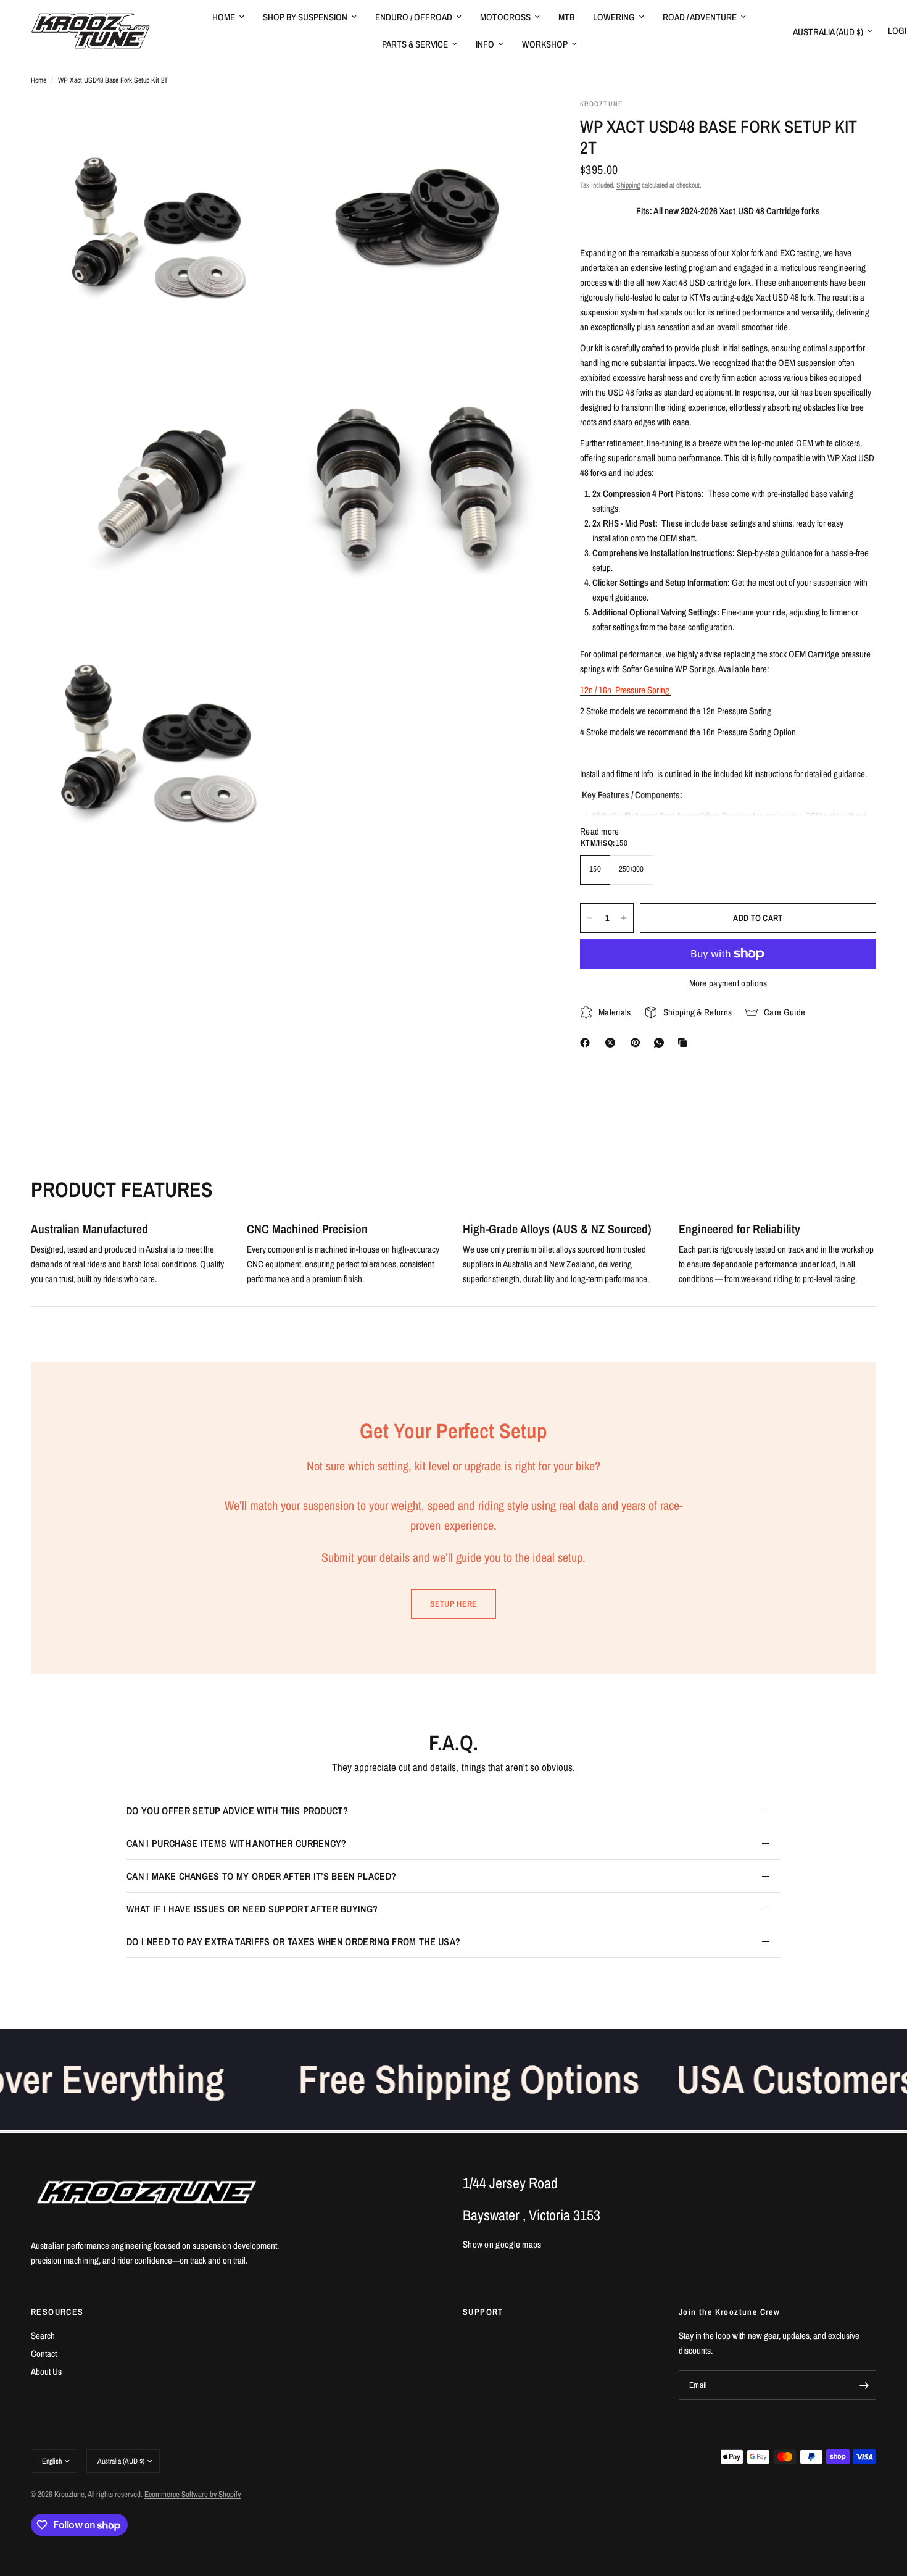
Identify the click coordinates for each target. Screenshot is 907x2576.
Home (224, 17)
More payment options (728, 983)
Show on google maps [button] (502, 2244)
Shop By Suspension (305, 17)
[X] (613, 1043)
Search (43, 2336)
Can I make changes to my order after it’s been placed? (261, 1876)
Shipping (628, 185)
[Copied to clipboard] (685, 1043)
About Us (46, 2371)
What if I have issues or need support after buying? (252, 1909)
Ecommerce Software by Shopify (193, 2494)
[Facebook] (587, 1043)
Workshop (545, 44)
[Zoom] (260, 125)
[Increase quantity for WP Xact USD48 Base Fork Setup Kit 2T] (624, 918)
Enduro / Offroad (414, 17)
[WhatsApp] (661, 1043)
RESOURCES (57, 2312)
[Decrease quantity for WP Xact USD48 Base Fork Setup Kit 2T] (590, 918)
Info (485, 44)
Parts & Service (415, 44)
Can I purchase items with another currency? (237, 1843)
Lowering (614, 17)
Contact (44, 2353)
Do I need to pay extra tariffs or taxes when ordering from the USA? (293, 1941)
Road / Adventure (700, 17)
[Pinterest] (638, 1043)
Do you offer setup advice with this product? (237, 1811)
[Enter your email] (864, 2385)
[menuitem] (228, 17)
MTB (566, 17)
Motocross (505, 17)
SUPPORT (483, 2312)
